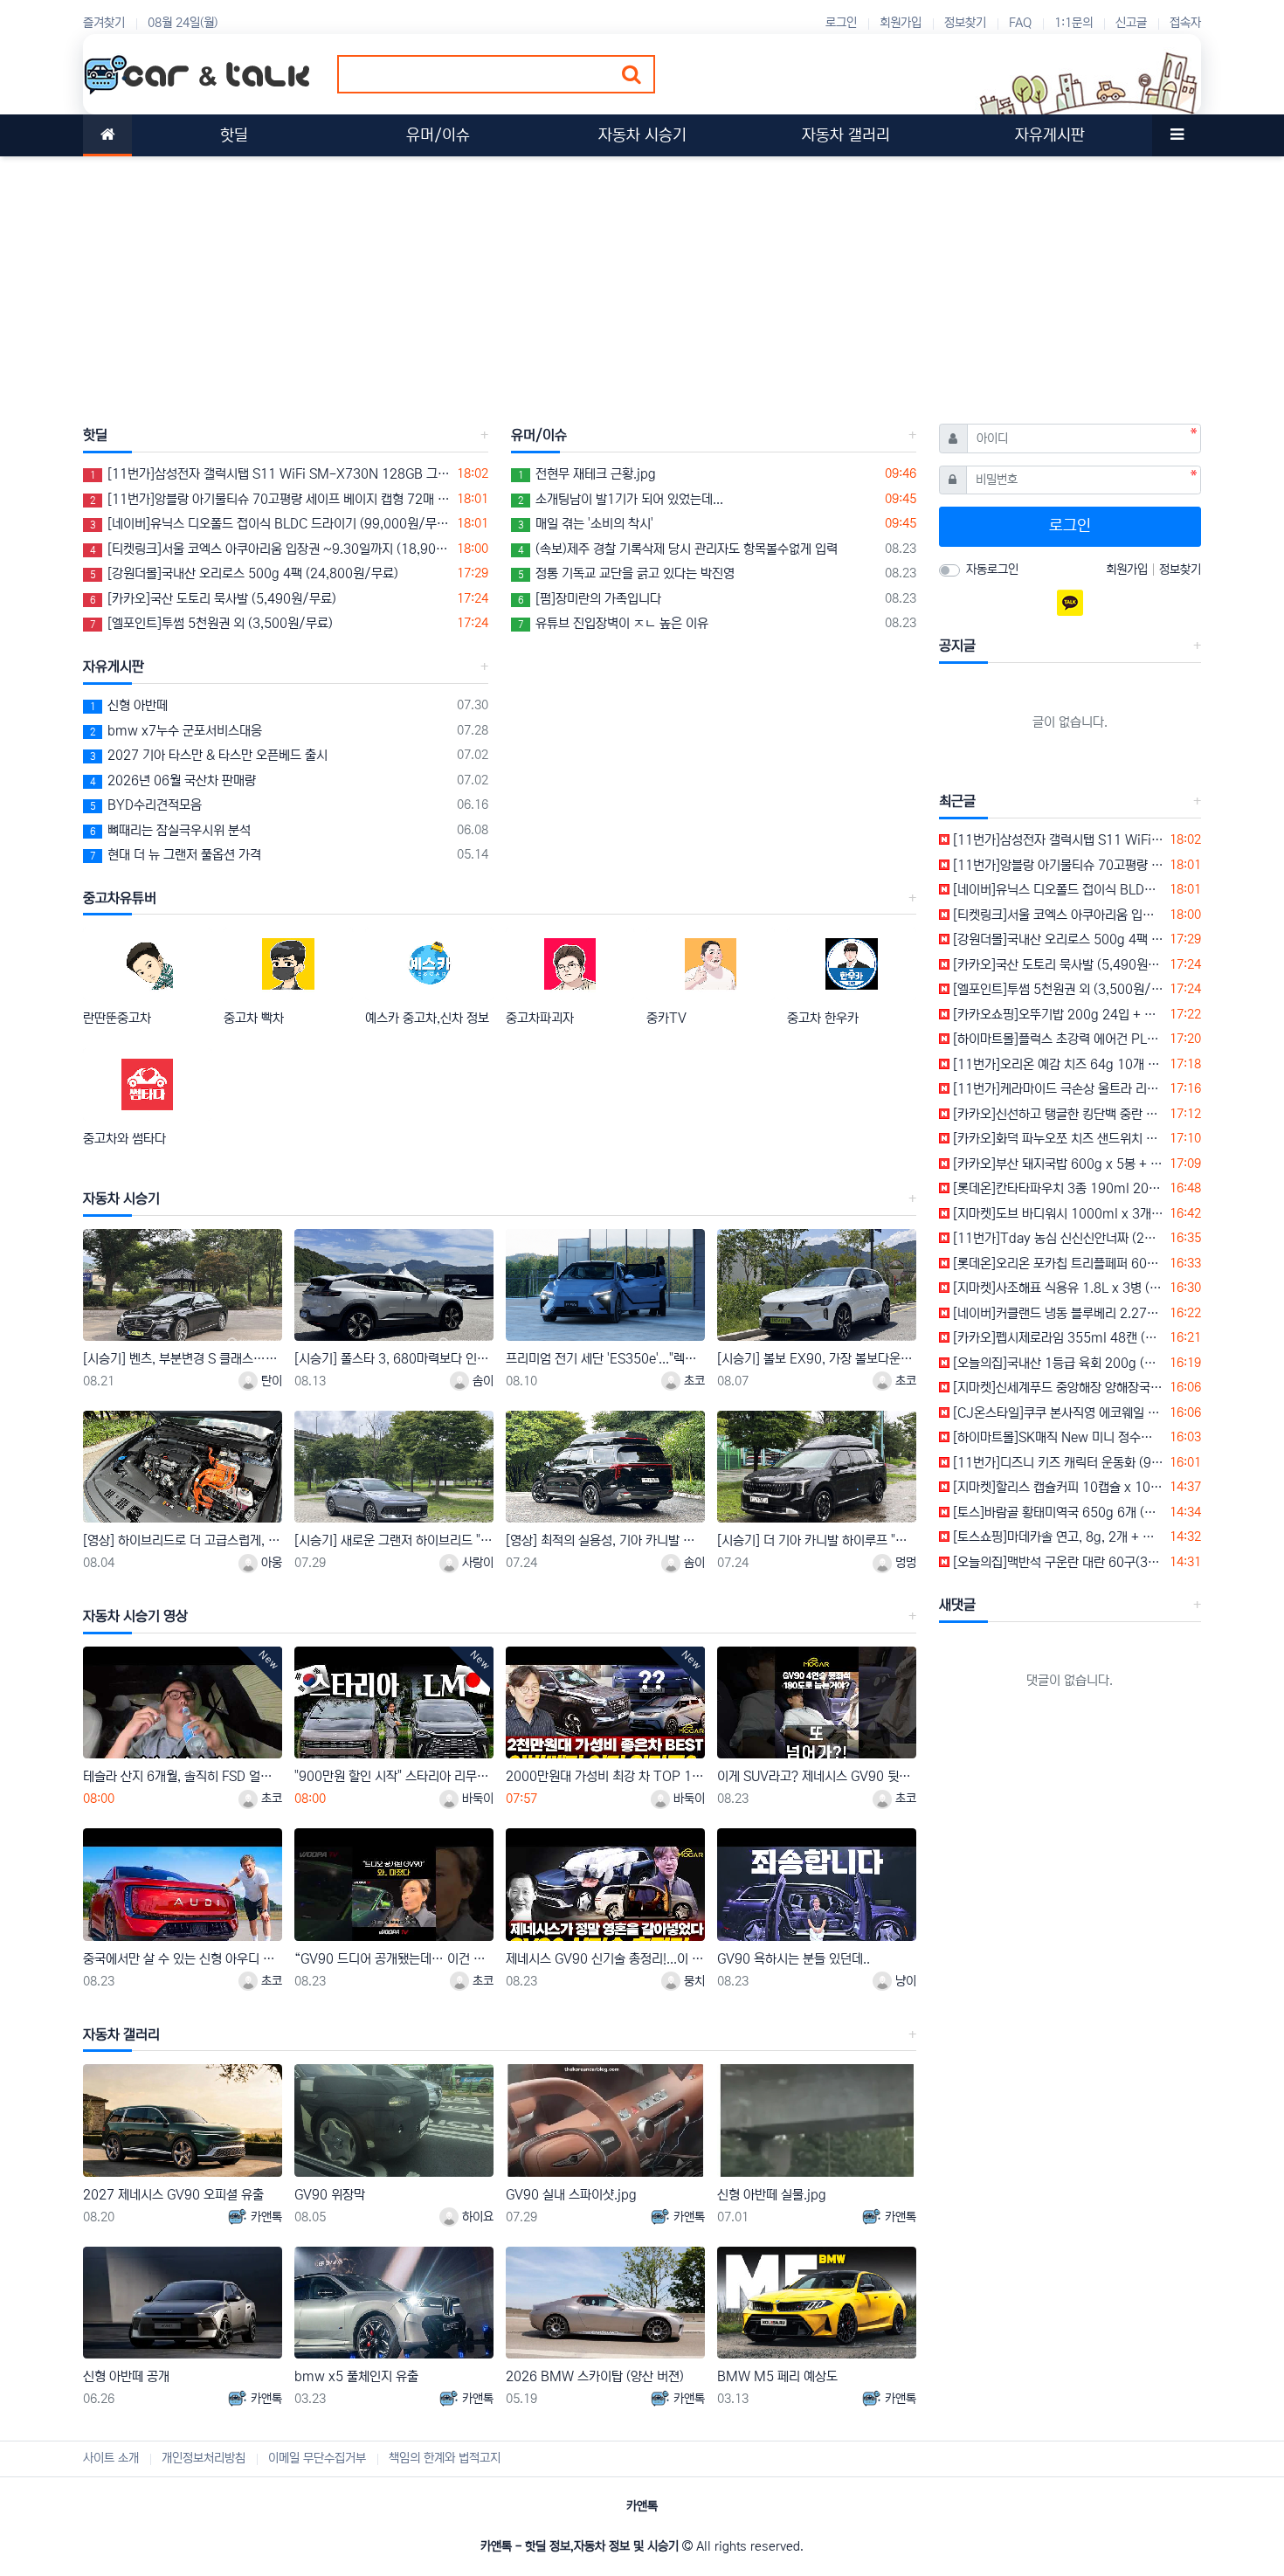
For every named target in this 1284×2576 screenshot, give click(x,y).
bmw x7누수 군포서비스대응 (176, 731)
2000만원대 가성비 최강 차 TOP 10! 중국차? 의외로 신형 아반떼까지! (605, 1776)
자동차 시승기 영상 (135, 1616)
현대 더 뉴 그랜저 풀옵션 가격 (176, 855)
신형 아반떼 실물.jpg (772, 2195)
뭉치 (693, 1981)
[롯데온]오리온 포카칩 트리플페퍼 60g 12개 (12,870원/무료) (1057, 1264)
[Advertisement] (607, 279)
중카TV (666, 1018)
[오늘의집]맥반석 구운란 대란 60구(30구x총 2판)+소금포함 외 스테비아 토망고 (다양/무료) (1057, 1562)
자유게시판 (114, 666)
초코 (693, 1381)
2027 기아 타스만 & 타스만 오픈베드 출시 (209, 755)
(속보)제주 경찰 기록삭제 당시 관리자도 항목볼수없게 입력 (678, 549)
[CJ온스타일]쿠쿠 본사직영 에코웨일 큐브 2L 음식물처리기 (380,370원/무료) (1057, 1413)
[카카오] (1070, 603)
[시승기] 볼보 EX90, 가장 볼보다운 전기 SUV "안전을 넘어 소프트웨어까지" (817, 1359)
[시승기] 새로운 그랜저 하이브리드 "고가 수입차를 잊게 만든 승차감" (394, 1540)
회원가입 (901, 23)
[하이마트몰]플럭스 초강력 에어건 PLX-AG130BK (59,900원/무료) (1057, 1039)
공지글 (957, 646)
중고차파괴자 (540, 1018)
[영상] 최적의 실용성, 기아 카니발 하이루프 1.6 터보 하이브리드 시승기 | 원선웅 (605, 1540)
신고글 (1131, 23)
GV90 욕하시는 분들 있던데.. (794, 1959)
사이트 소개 (111, 2458)
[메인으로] (107, 135)
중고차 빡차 (254, 1018)
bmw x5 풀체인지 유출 (356, 2376)
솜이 (481, 1381)
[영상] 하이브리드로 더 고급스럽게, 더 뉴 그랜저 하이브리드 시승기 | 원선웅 (183, 1540)
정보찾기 (965, 23)
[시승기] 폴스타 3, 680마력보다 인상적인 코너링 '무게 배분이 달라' (394, 1359)
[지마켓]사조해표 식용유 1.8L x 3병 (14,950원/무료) (1057, 1288)
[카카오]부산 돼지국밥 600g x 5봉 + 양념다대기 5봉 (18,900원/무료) (1057, 1164)
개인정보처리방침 (204, 2458)
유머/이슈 (539, 435)
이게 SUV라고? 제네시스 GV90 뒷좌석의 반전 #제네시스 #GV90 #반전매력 (817, 1776)
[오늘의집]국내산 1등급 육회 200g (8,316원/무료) (1057, 1363)
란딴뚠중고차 (117, 1018)
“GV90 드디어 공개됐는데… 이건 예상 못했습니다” (394, 1959)
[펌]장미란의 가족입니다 (590, 599)
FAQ (1020, 23)
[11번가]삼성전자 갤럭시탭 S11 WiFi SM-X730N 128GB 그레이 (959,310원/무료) (270, 474)
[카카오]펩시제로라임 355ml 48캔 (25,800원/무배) (1057, 1338)
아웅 (270, 1563)
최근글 (957, 801)
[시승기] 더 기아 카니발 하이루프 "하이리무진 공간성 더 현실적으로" (817, 1540)
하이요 (476, 2217)
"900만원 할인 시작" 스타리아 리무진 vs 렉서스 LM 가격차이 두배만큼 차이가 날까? (394, 1776)
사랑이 (476, 1563)
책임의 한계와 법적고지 (445, 2458)
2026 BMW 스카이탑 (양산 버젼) (595, 2376)
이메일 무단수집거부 (317, 2458)
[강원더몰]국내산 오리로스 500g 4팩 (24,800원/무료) (244, 573)
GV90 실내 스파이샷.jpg (571, 2195)
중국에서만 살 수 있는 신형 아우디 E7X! (183, 1959)
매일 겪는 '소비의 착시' (586, 524)
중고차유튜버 (120, 898)
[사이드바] (1177, 135)
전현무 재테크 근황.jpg (587, 474)
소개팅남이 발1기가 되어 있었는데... (621, 499)
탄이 (270, 1381)
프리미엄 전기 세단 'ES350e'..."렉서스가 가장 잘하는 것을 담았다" (605, 1359)
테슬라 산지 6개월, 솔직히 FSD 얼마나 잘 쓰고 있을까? (183, 1776)
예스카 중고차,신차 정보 (427, 1018)
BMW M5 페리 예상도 (777, 2376)
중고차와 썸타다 (124, 1139)
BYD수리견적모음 (146, 805)
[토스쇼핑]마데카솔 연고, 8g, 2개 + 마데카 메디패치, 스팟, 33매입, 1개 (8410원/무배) (1057, 1537)
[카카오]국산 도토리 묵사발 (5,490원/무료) (213, 599)
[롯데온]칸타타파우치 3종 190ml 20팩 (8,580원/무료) (1057, 1188)
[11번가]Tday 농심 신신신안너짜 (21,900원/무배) (1057, 1238)
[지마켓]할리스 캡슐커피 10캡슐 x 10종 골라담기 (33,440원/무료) (1057, 1487)
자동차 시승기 (121, 1198)
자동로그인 (992, 570)
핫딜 (95, 435)
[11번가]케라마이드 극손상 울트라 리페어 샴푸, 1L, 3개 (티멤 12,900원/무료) (1057, 1089)
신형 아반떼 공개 (126, 2376)
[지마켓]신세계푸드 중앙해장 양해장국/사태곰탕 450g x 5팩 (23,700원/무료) (1057, 1388)
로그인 (841, 23)
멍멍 (904, 1563)
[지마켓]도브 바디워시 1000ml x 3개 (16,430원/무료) (1057, 1214)
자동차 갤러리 (121, 2034)
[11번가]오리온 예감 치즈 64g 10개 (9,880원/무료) (1057, 1064)
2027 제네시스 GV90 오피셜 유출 (173, 2195)
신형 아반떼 (129, 705)
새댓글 (957, 1605)
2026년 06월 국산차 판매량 (173, 780)
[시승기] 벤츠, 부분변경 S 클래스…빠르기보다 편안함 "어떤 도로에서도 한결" (183, 1359)
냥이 (904, 1981)
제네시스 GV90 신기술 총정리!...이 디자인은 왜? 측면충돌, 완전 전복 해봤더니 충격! (605, 1959)
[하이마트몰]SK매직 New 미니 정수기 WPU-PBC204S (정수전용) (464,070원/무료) (1057, 1437)
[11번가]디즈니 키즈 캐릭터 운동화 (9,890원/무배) (1057, 1463)
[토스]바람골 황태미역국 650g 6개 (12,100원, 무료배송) (1057, 1512)
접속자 (1185, 23)
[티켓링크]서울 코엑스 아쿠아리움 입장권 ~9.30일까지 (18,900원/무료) (270, 549)
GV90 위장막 (330, 2195)
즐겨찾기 (104, 23)
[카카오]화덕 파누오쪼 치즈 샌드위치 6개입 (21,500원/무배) (1057, 1139)
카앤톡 (265, 2217)
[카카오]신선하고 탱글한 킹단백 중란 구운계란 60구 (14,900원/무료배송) (1057, 1114)
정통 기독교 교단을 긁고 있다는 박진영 (626, 573)
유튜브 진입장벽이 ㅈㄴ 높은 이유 (613, 623)
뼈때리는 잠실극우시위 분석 (170, 830)
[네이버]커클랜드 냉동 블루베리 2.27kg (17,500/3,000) (1057, 1313)
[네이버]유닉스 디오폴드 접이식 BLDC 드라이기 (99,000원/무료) (270, 524)
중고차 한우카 (823, 1018)
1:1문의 (1073, 23)
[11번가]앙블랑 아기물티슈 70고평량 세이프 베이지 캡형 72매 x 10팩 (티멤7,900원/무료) (270, 499)
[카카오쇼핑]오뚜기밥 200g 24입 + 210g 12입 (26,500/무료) (1057, 1015)
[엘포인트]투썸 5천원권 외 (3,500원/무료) (211, 623)
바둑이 (476, 1799)
